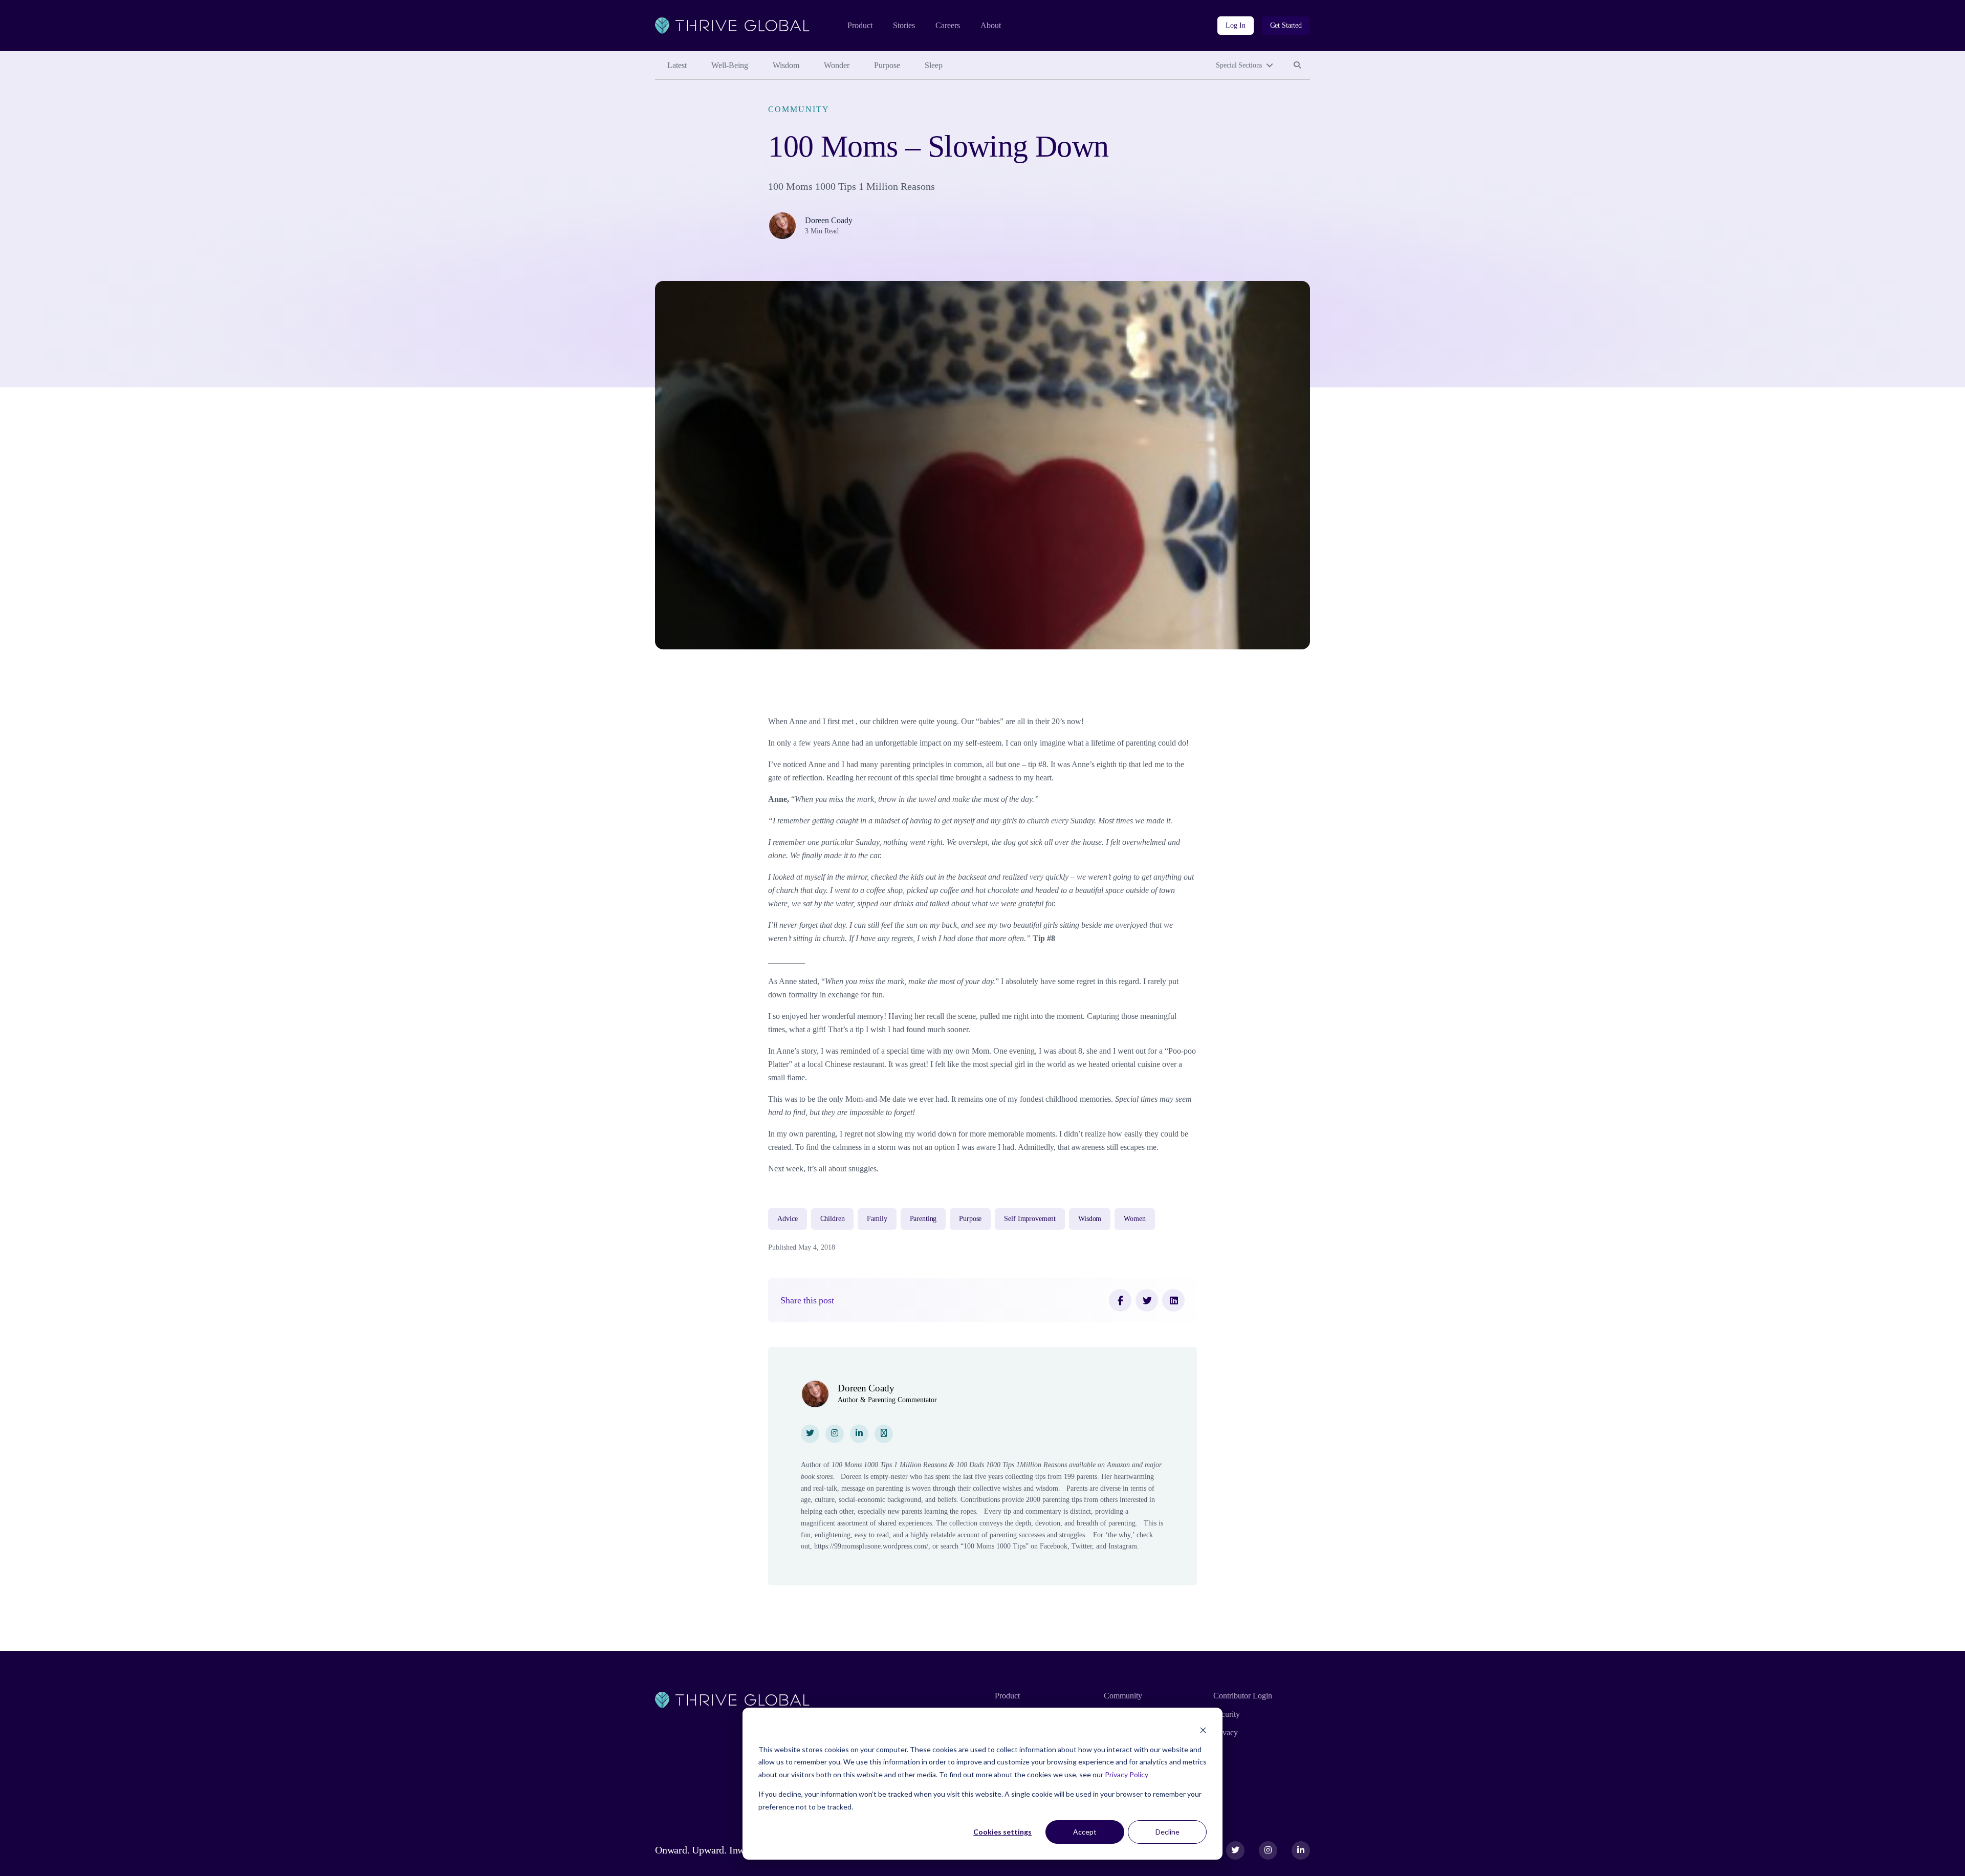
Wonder (837, 65)
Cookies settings (1002, 1832)
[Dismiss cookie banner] (1203, 1730)
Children (833, 1219)
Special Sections (1239, 65)
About (991, 25)
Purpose (887, 65)
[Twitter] (1147, 1300)
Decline (1167, 1832)
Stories (904, 25)
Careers (948, 25)
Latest (677, 65)
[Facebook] (1120, 1300)
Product (860, 25)
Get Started (1286, 25)
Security (1227, 1714)
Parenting (923, 1219)
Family (877, 1219)
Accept (1085, 1832)
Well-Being (730, 65)
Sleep (934, 65)
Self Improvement (1030, 1219)
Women (1134, 1219)
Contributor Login (1243, 1696)
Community (799, 109)
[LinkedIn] (1173, 1300)
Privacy (1226, 1732)
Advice (787, 1219)
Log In (1235, 25)
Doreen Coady (829, 220)
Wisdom (786, 65)
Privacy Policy (1127, 1774)
